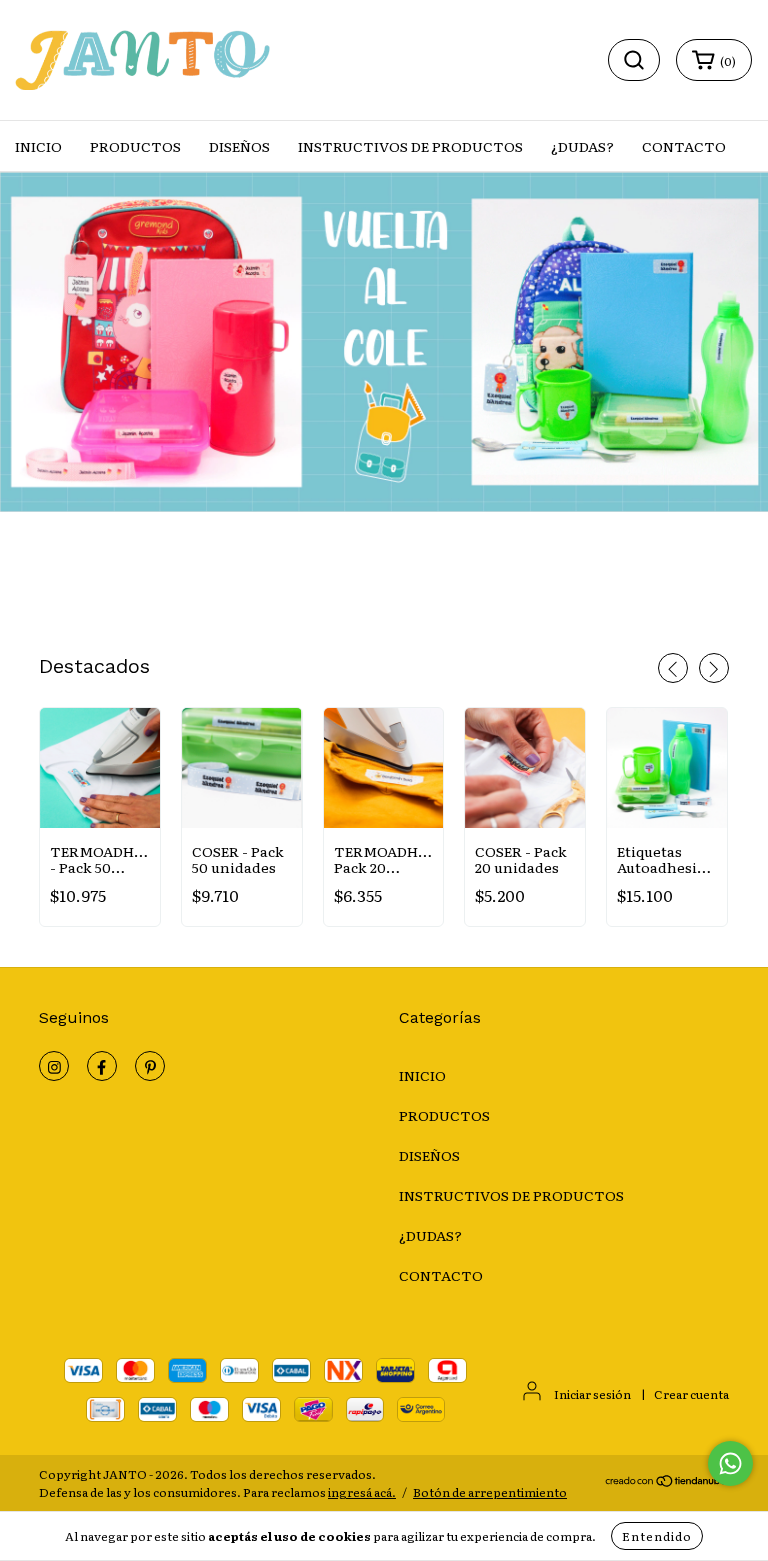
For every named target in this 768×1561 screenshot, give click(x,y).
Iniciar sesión (592, 1394)
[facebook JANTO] (102, 1066)
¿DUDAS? (582, 146)
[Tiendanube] (666, 1483)
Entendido (657, 1536)
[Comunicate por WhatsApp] (730, 1463)
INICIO (38, 146)
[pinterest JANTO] (150, 1066)
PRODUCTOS (135, 146)
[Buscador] (634, 60)
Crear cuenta (691, 1394)
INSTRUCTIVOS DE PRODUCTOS (410, 146)
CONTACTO (684, 146)
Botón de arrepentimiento (490, 1492)
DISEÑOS (239, 146)
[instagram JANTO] (54, 1066)
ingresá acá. (362, 1492)
